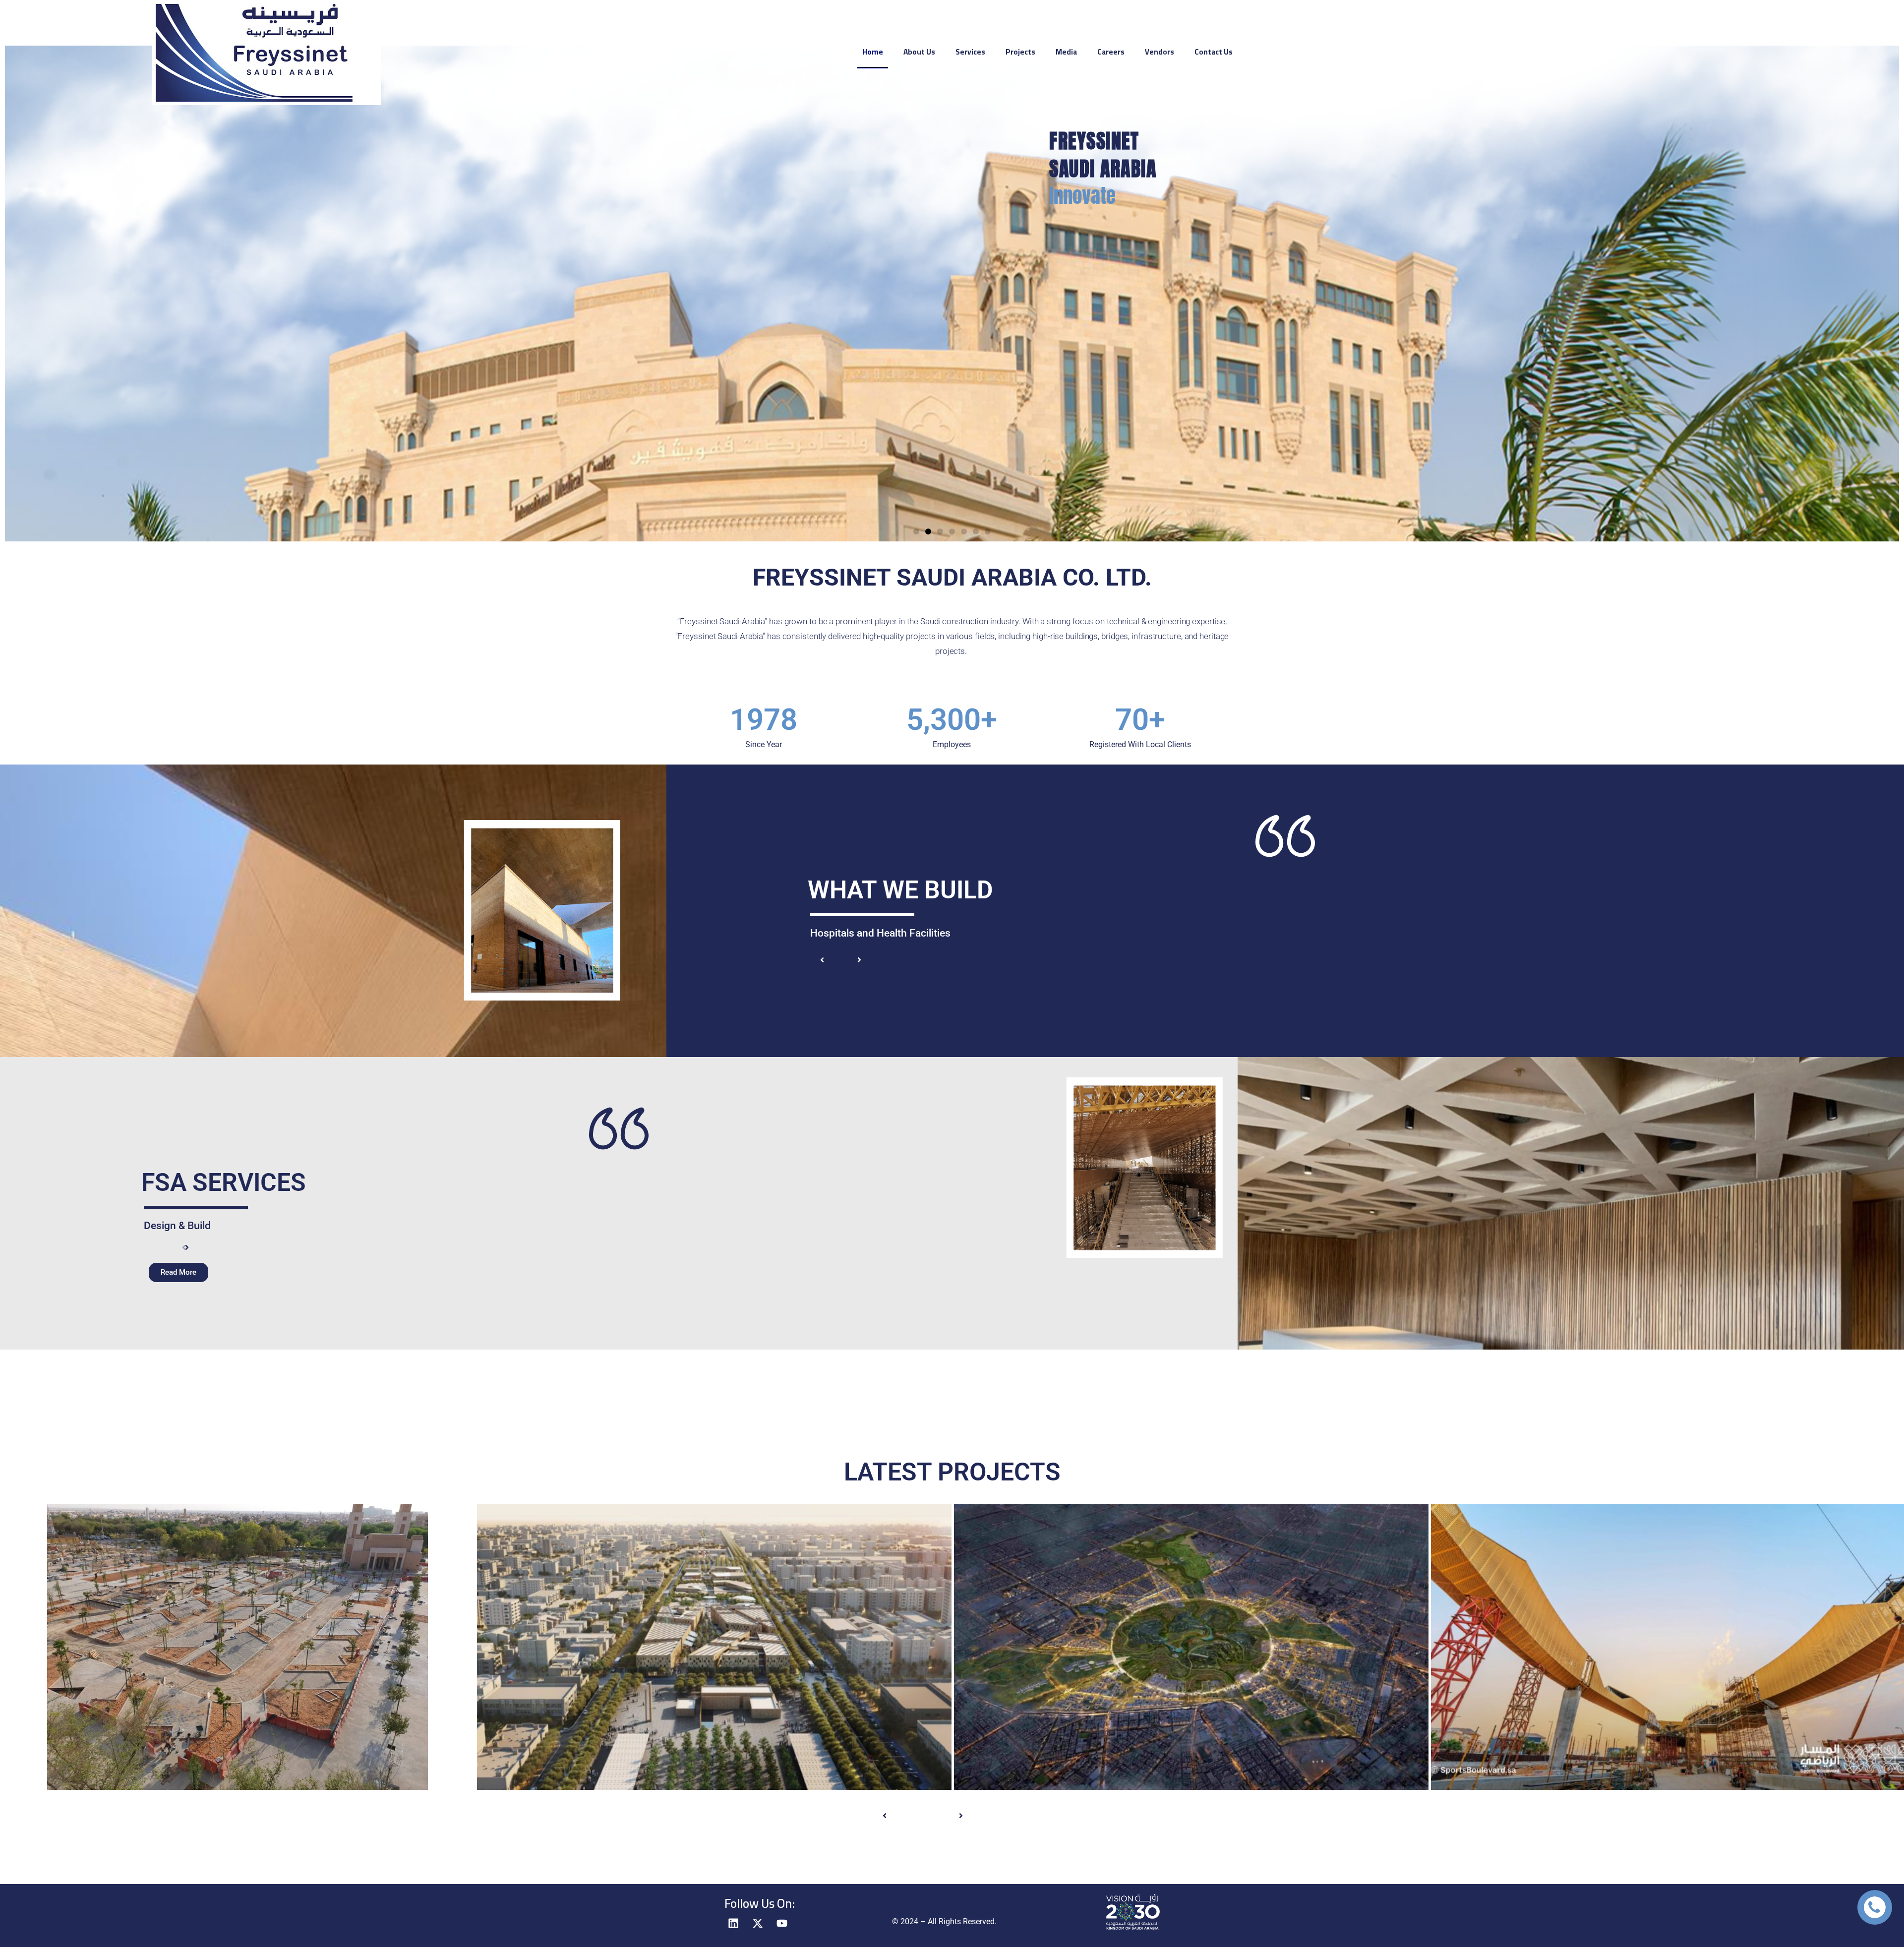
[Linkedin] (733, 1923)
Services (970, 52)
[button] (916, 531)
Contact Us (1214, 52)
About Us (919, 52)
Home (873, 52)
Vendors (1160, 52)
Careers (1111, 52)
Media (1066, 52)
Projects (1020, 52)
